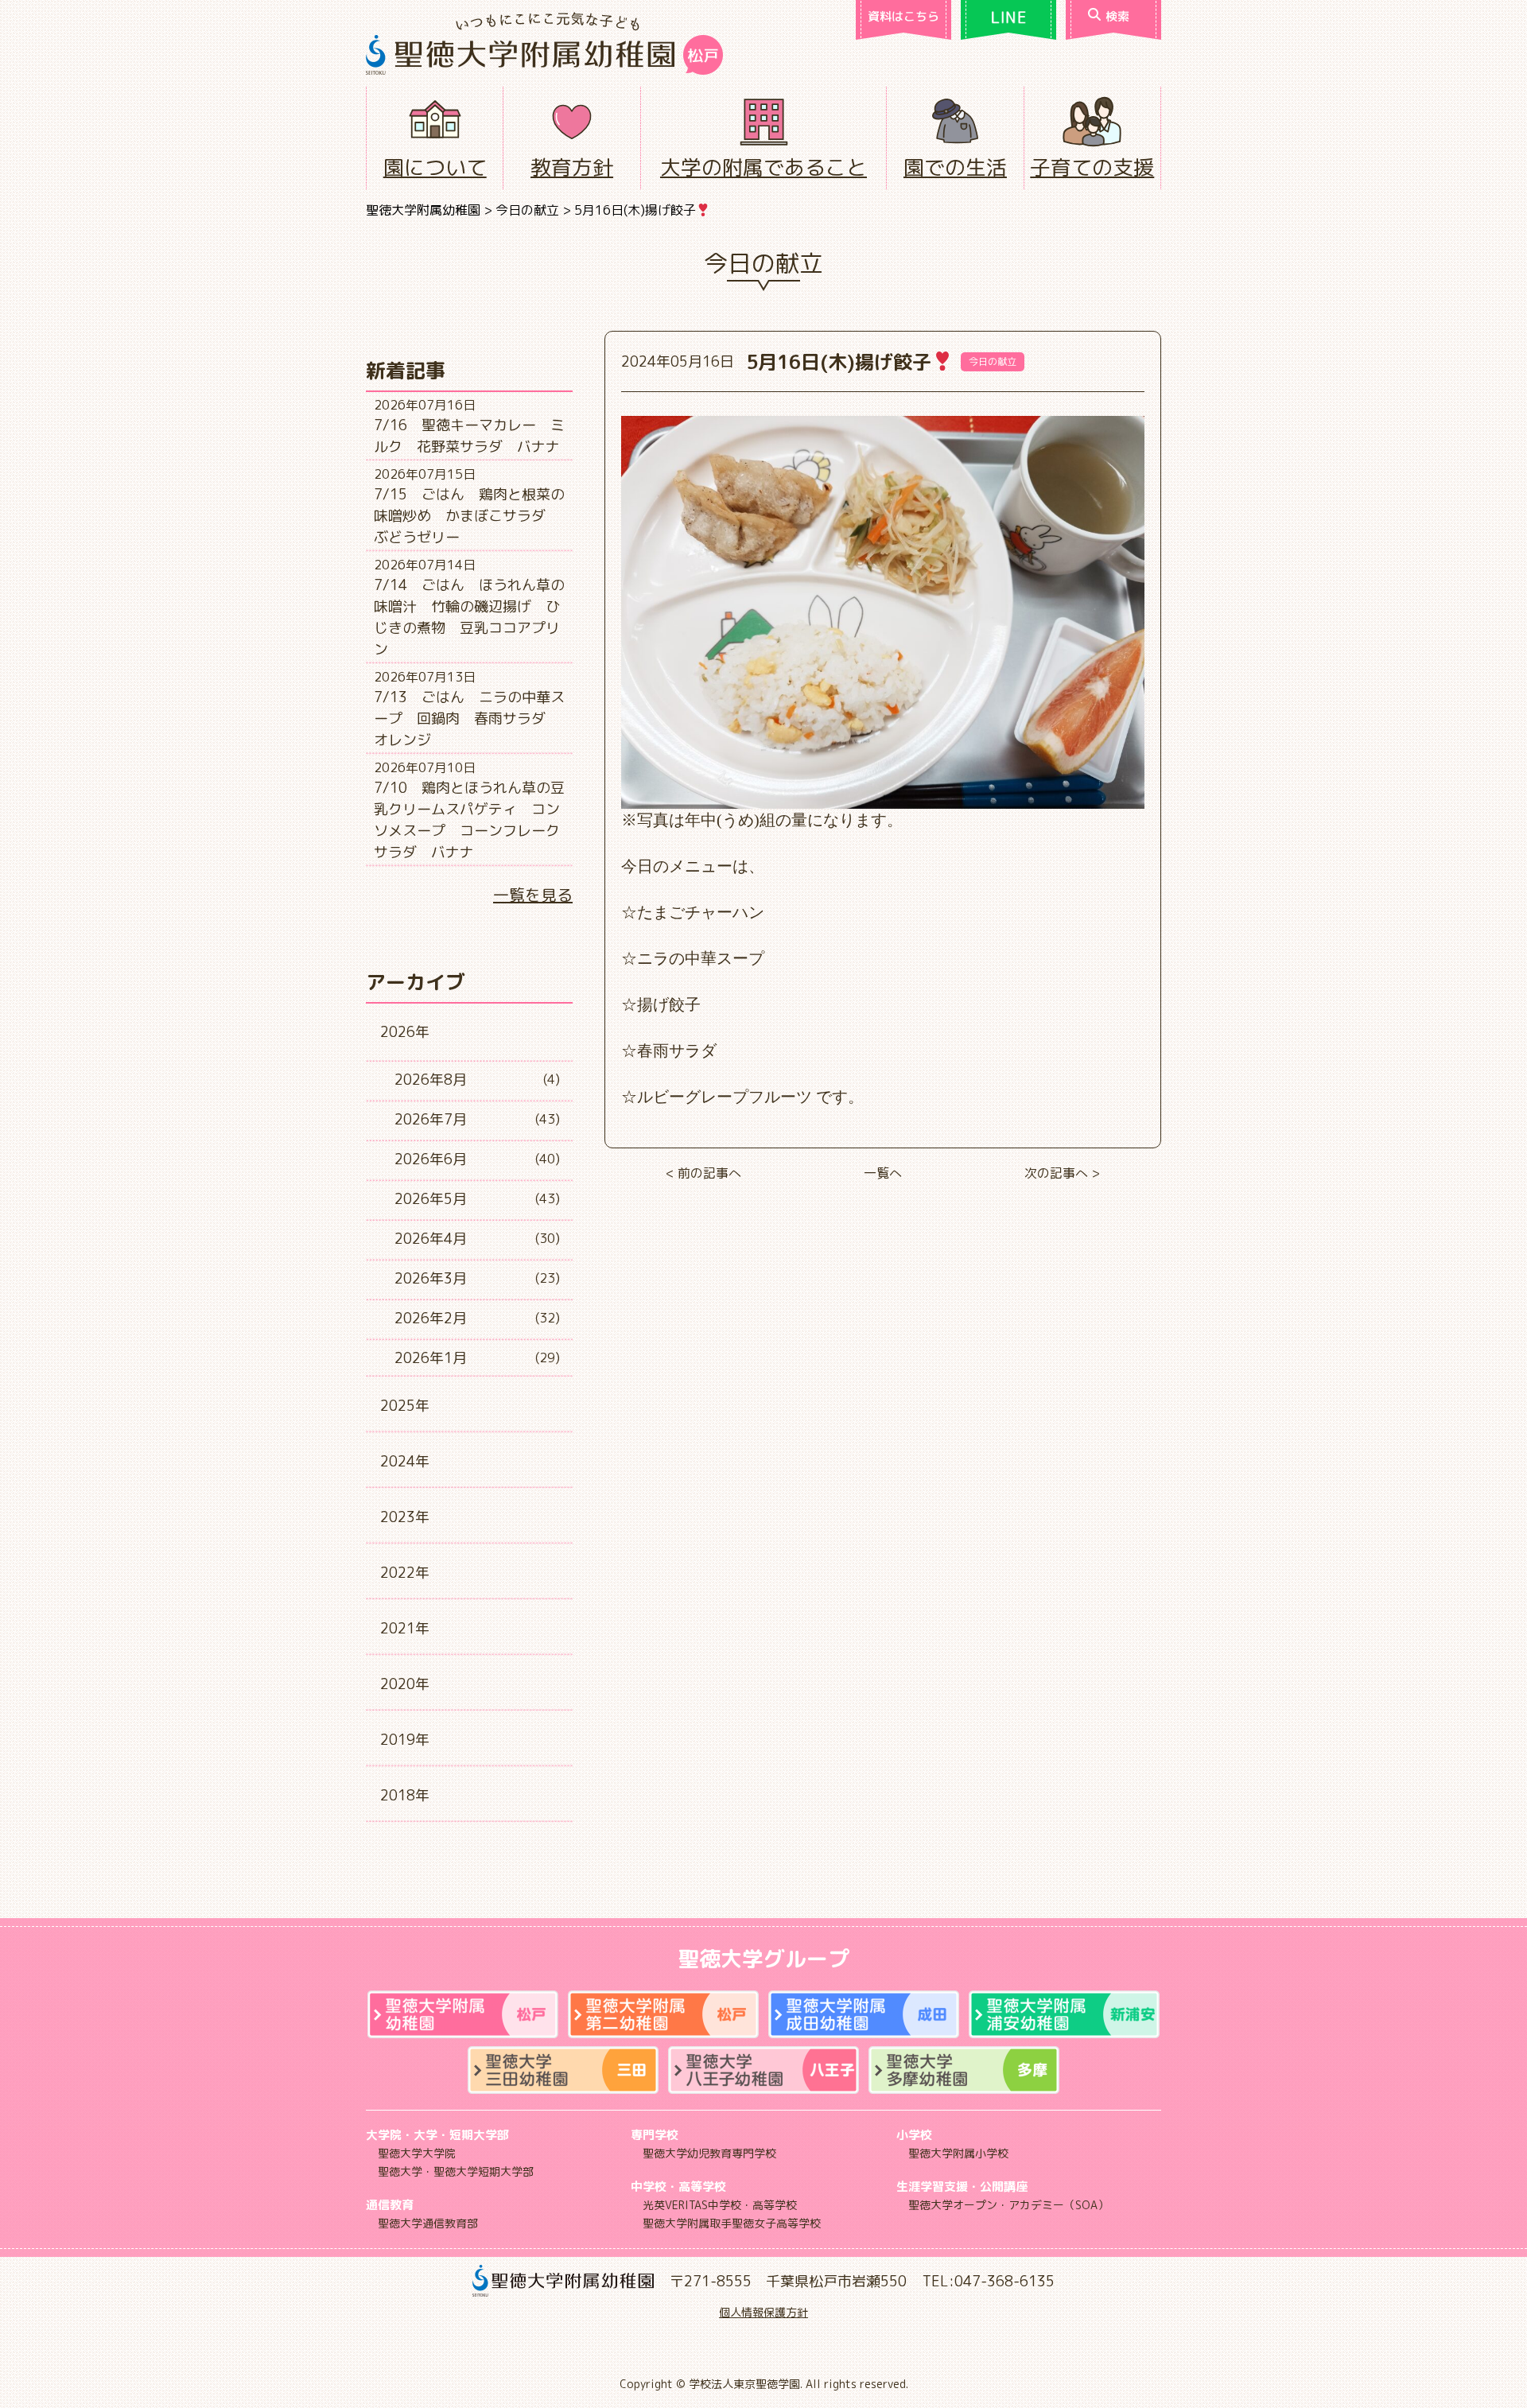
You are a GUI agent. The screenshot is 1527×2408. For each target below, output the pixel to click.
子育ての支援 (1092, 167)
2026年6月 (431, 1159)
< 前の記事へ (703, 1173)
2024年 (405, 1461)
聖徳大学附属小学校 (958, 2153)
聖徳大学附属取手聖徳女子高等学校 (732, 2223)
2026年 (405, 1032)
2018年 (405, 1795)
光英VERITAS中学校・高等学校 (720, 2205)
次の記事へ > (1062, 1173)
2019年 (405, 1740)
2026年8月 (431, 1080)
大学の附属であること (763, 167)
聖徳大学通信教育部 (428, 2223)
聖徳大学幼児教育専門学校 (709, 2153)
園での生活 (955, 167)
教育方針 (572, 167)
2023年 (405, 1517)
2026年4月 (431, 1239)
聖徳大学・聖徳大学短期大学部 (456, 2171)
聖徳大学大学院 (417, 2153)
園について (435, 167)
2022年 (405, 1573)
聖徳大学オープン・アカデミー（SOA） (1008, 2205)
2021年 (405, 1628)
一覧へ (883, 1173)
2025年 (405, 1406)
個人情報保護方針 (763, 2312)
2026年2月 (431, 1318)
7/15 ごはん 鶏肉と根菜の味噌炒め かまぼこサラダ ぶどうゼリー (469, 516)
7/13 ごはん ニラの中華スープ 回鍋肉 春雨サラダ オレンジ (469, 719)
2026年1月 (431, 1358)
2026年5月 (431, 1199)
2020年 (405, 1684)
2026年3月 (431, 1278)
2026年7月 (431, 1119)
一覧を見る (533, 895)
